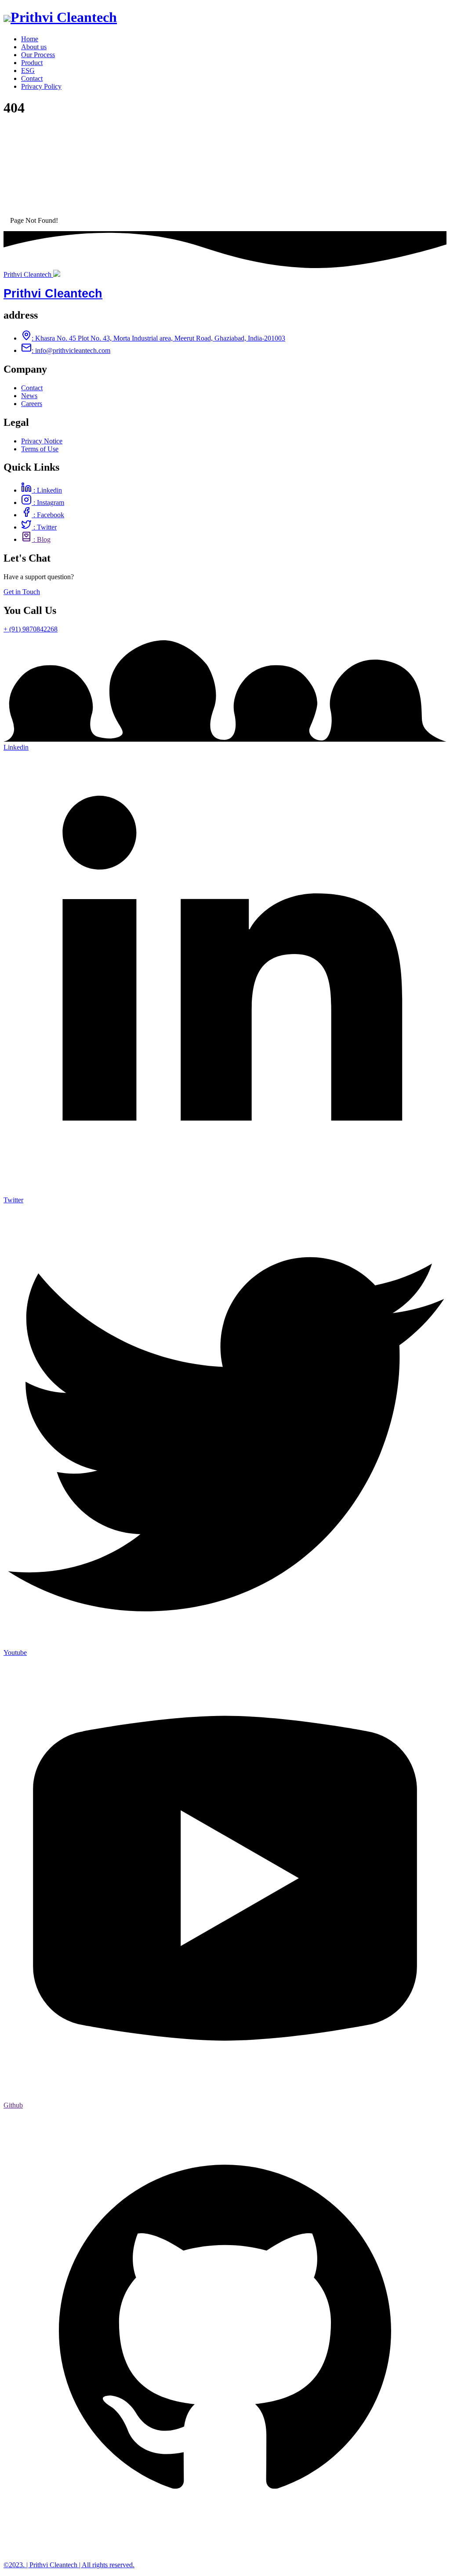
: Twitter (44, 527)
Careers (32, 404)
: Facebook (48, 515)
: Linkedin (47, 490)
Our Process (38, 55)
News (29, 396)
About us (34, 47)
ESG (28, 71)
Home (30, 39)
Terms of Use (40, 449)
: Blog (41, 539)
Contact (32, 78)
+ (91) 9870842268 (31, 629)
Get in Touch (22, 592)
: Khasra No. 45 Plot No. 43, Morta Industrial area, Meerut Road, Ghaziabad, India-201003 (158, 338)
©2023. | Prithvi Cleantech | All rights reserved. (69, 2565)
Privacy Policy (41, 86)
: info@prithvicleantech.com (71, 350)
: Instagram (48, 503)
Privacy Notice (42, 441)
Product (32, 63)
